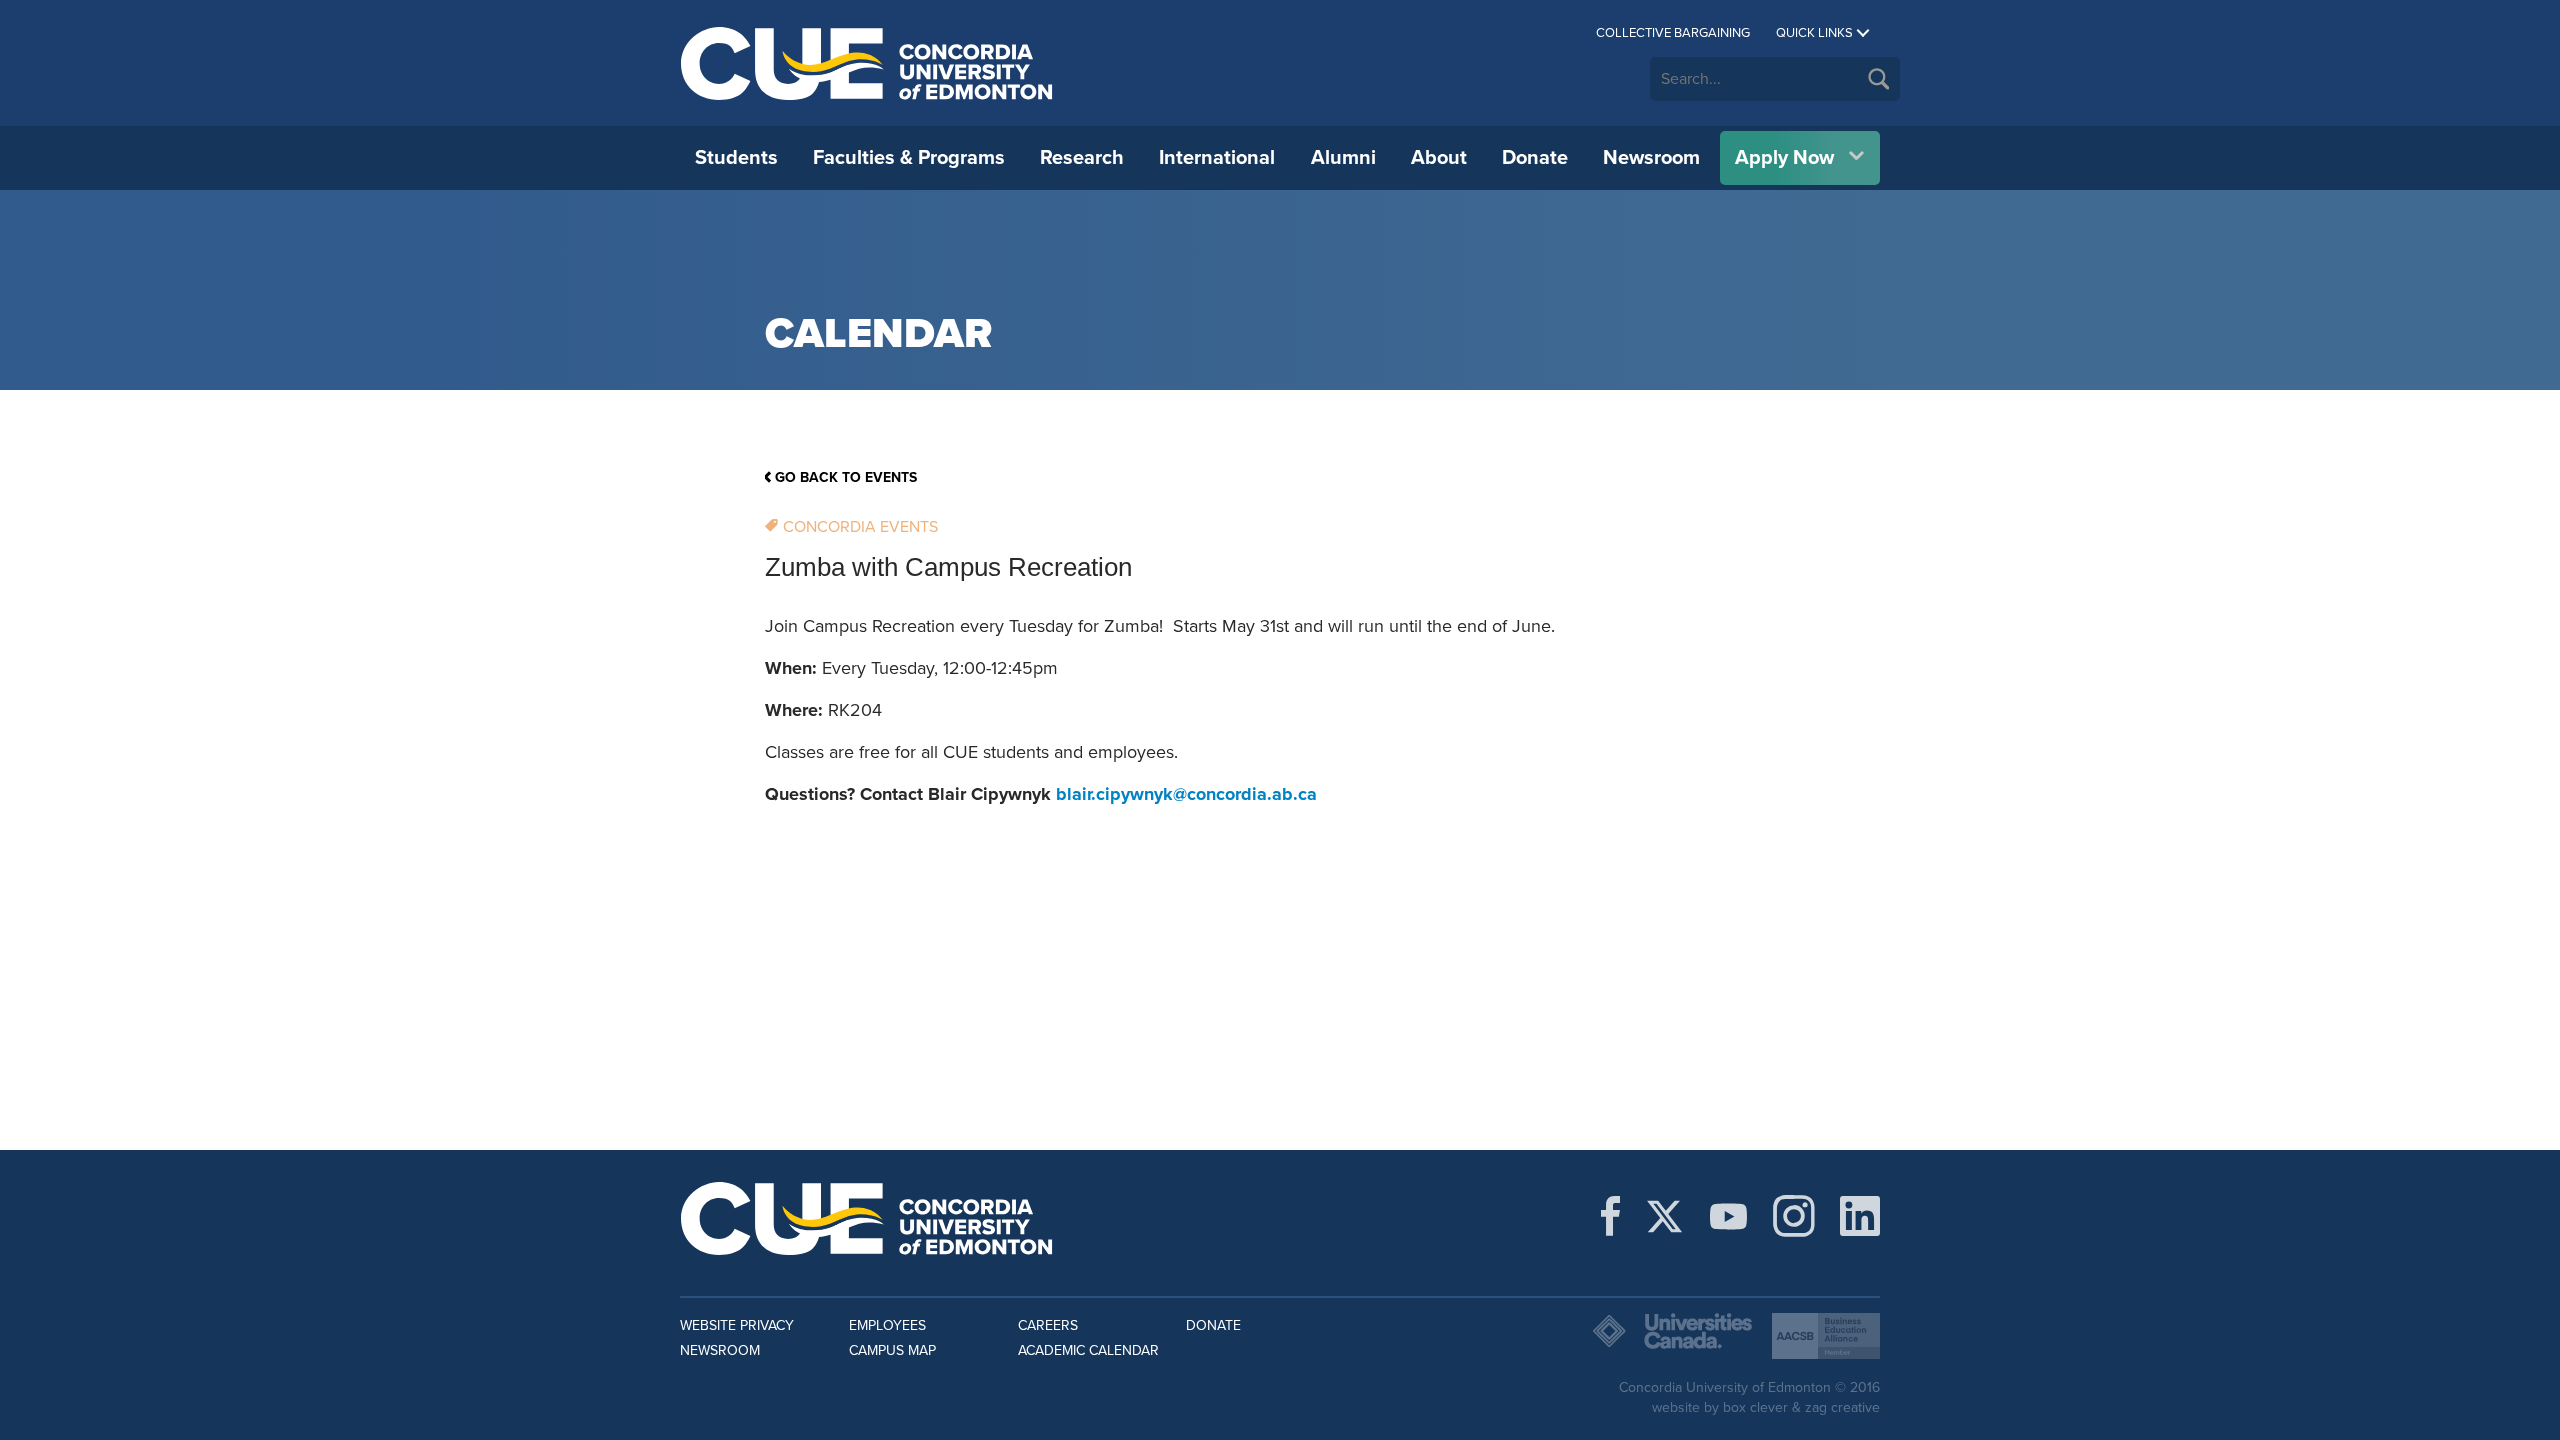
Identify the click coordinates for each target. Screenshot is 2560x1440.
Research (1082, 158)
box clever (1755, 1407)
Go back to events (846, 477)
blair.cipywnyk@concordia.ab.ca (1186, 794)
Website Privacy (737, 1325)
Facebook (1610, 1216)
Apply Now (1784, 158)
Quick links (1814, 33)
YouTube (1728, 1216)
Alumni (1343, 158)
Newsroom (1651, 158)
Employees (887, 1325)
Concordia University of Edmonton (867, 63)
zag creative (1842, 1407)
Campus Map (892, 1350)
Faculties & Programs (909, 158)
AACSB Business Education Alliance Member (1826, 1336)
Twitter (1664, 1216)
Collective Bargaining (1673, 33)
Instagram (1794, 1216)
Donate (1535, 158)
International (1217, 158)
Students (736, 158)
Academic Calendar (1088, 1350)
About (1439, 158)
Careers (1048, 1325)
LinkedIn (1860, 1216)
